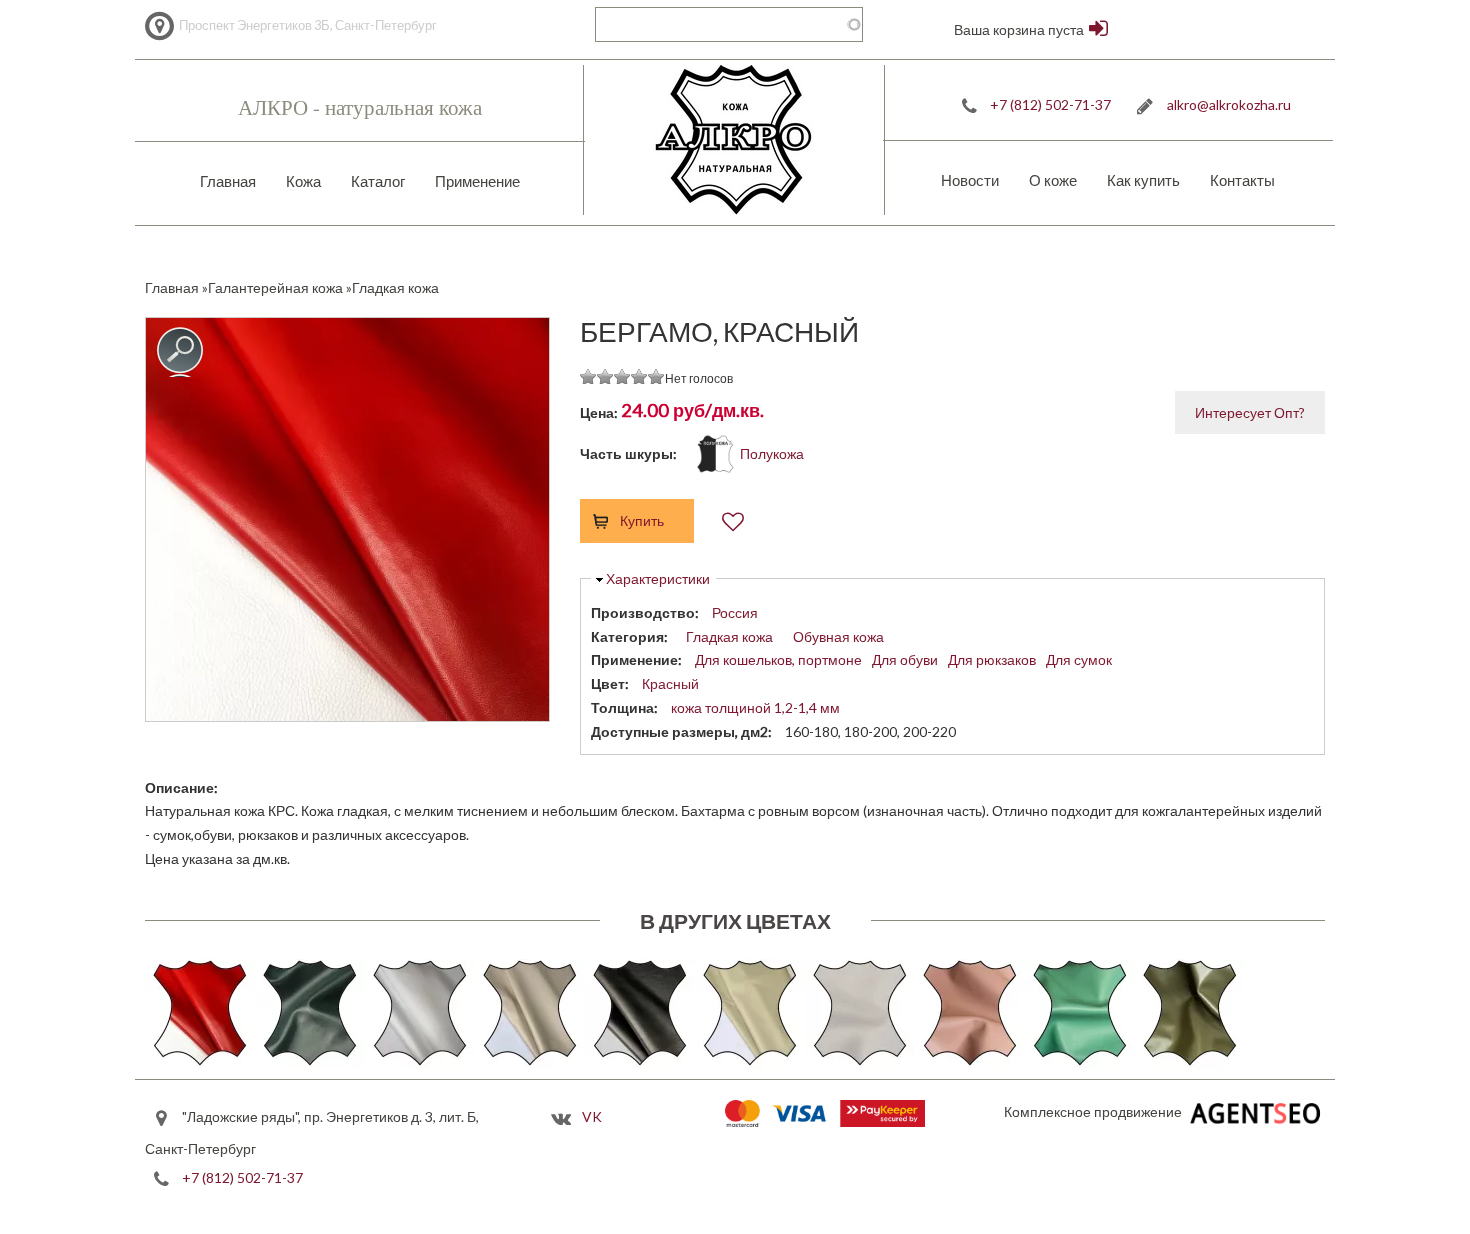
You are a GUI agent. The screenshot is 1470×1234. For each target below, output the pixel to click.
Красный (670, 683)
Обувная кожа (838, 636)
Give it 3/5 (622, 376)
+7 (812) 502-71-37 (1050, 104)
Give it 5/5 (656, 376)
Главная (228, 181)
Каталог (378, 181)
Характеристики (658, 578)
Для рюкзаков (992, 659)
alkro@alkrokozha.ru (1229, 104)
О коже (1053, 180)
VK (592, 1116)
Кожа (303, 181)
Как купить (1143, 180)
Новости (970, 180)
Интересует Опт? (1250, 412)
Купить (642, 520)
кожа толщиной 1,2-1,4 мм (755, 707)
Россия (735, 612)
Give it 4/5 (639, 376)
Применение (477, 181)
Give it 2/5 (605, 376)
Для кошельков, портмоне (778, 659)
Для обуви (905, 659)
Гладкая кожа (729, 636)
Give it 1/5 (588, 376)
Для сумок (1079, 659)
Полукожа (772, 453)
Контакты (1242, 180)
